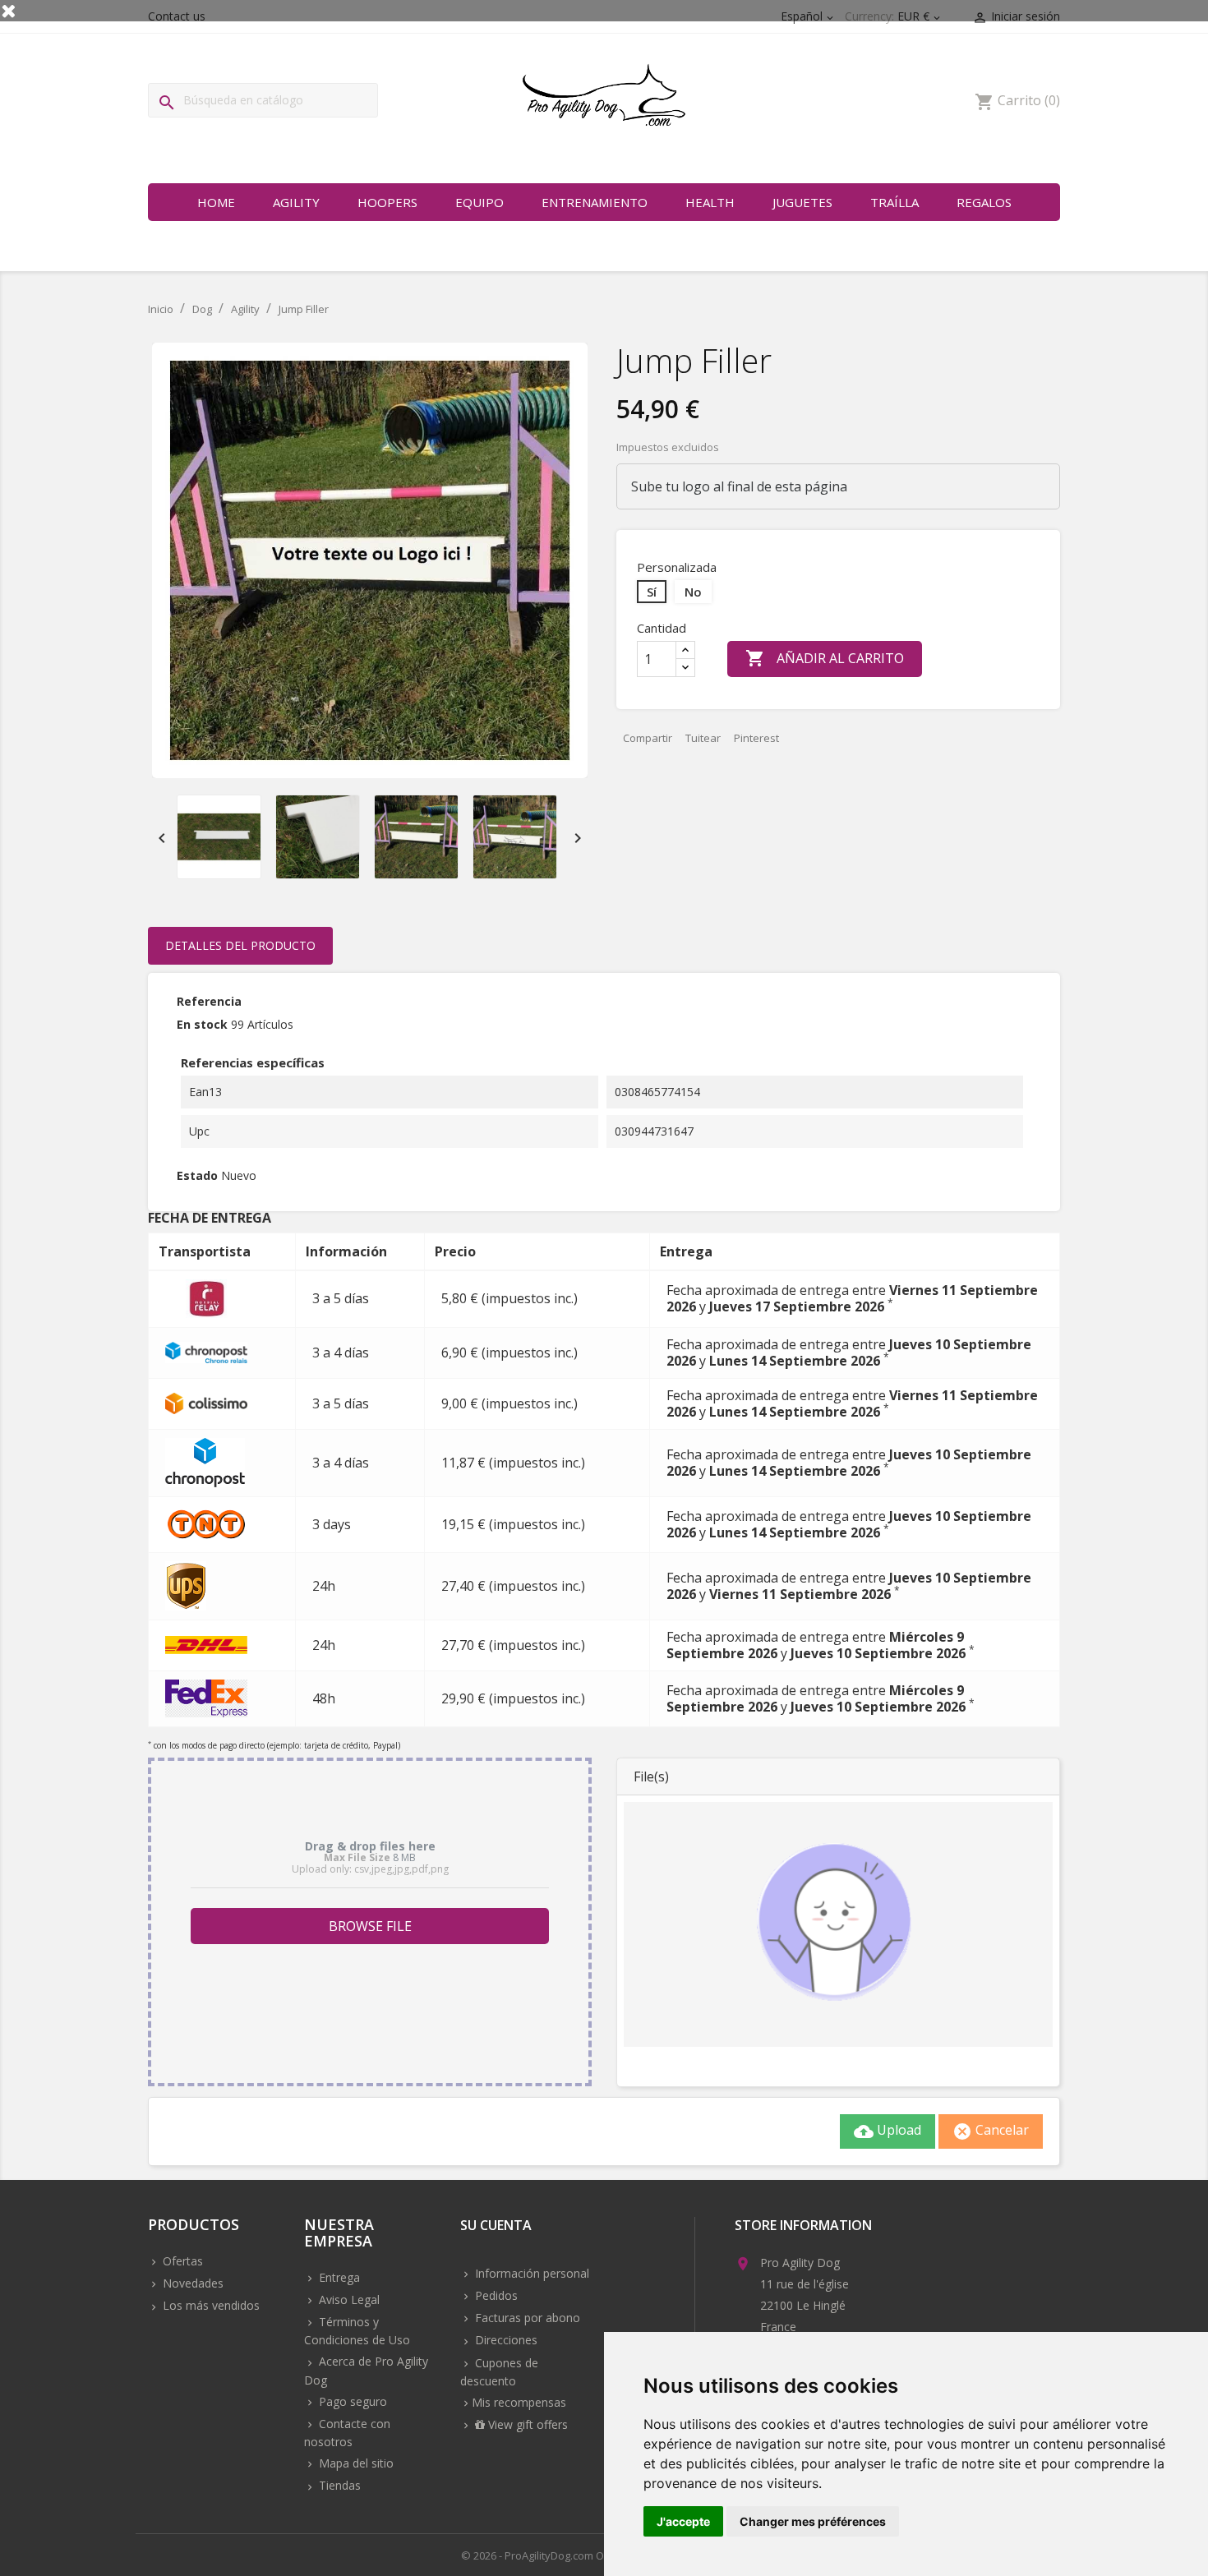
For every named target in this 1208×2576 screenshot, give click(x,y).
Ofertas (181, 2261)
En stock (202, 1024)
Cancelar (991, 2131)
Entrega (338, 2277)
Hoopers (387, 202)
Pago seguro (351, 2401)
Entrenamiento (595, 202)
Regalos (984, 202)
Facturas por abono (526, 2318)
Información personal (530, 2273)
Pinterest (756, 738)
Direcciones (505, 2340)
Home (216, 202)
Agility (296, 202)
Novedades (191, 2283)
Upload (888, 2131)
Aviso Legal (348, 2300)
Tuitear (703, 738)
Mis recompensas (519, 2402)
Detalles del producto (240, 945)
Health (710, 202)
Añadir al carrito (825, 658)
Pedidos (495, 2295)
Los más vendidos (210, 2305)
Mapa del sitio (355, 2463)
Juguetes (802, 202)
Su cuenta (496, 2226)
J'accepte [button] (683, 2521)
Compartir (648, 738)
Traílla (894, 202)
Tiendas (338, 2485)
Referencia (209, 1001)
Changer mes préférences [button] (813, 2521)
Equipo (480, 202)
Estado (197, 1175)
